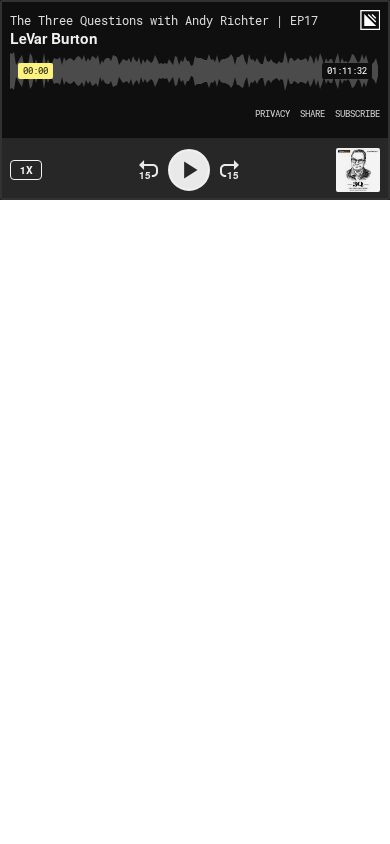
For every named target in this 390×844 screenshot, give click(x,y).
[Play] (189, 170)
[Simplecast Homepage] (370, 20)
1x (26, 170)
